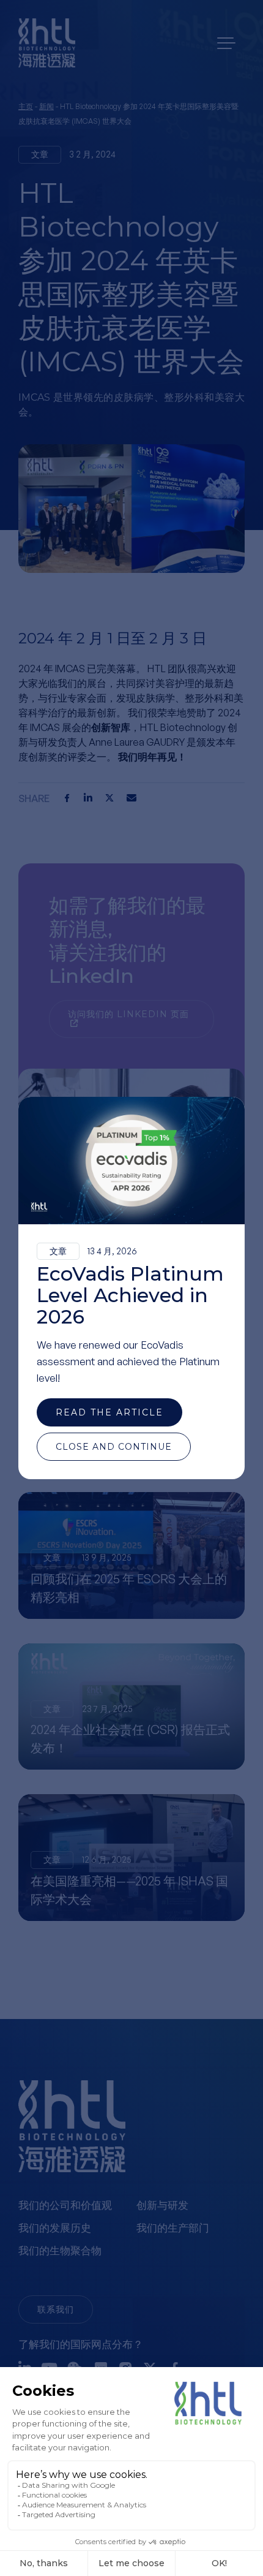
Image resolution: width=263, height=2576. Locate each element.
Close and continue (114, 1447)
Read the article (109, 1412)
